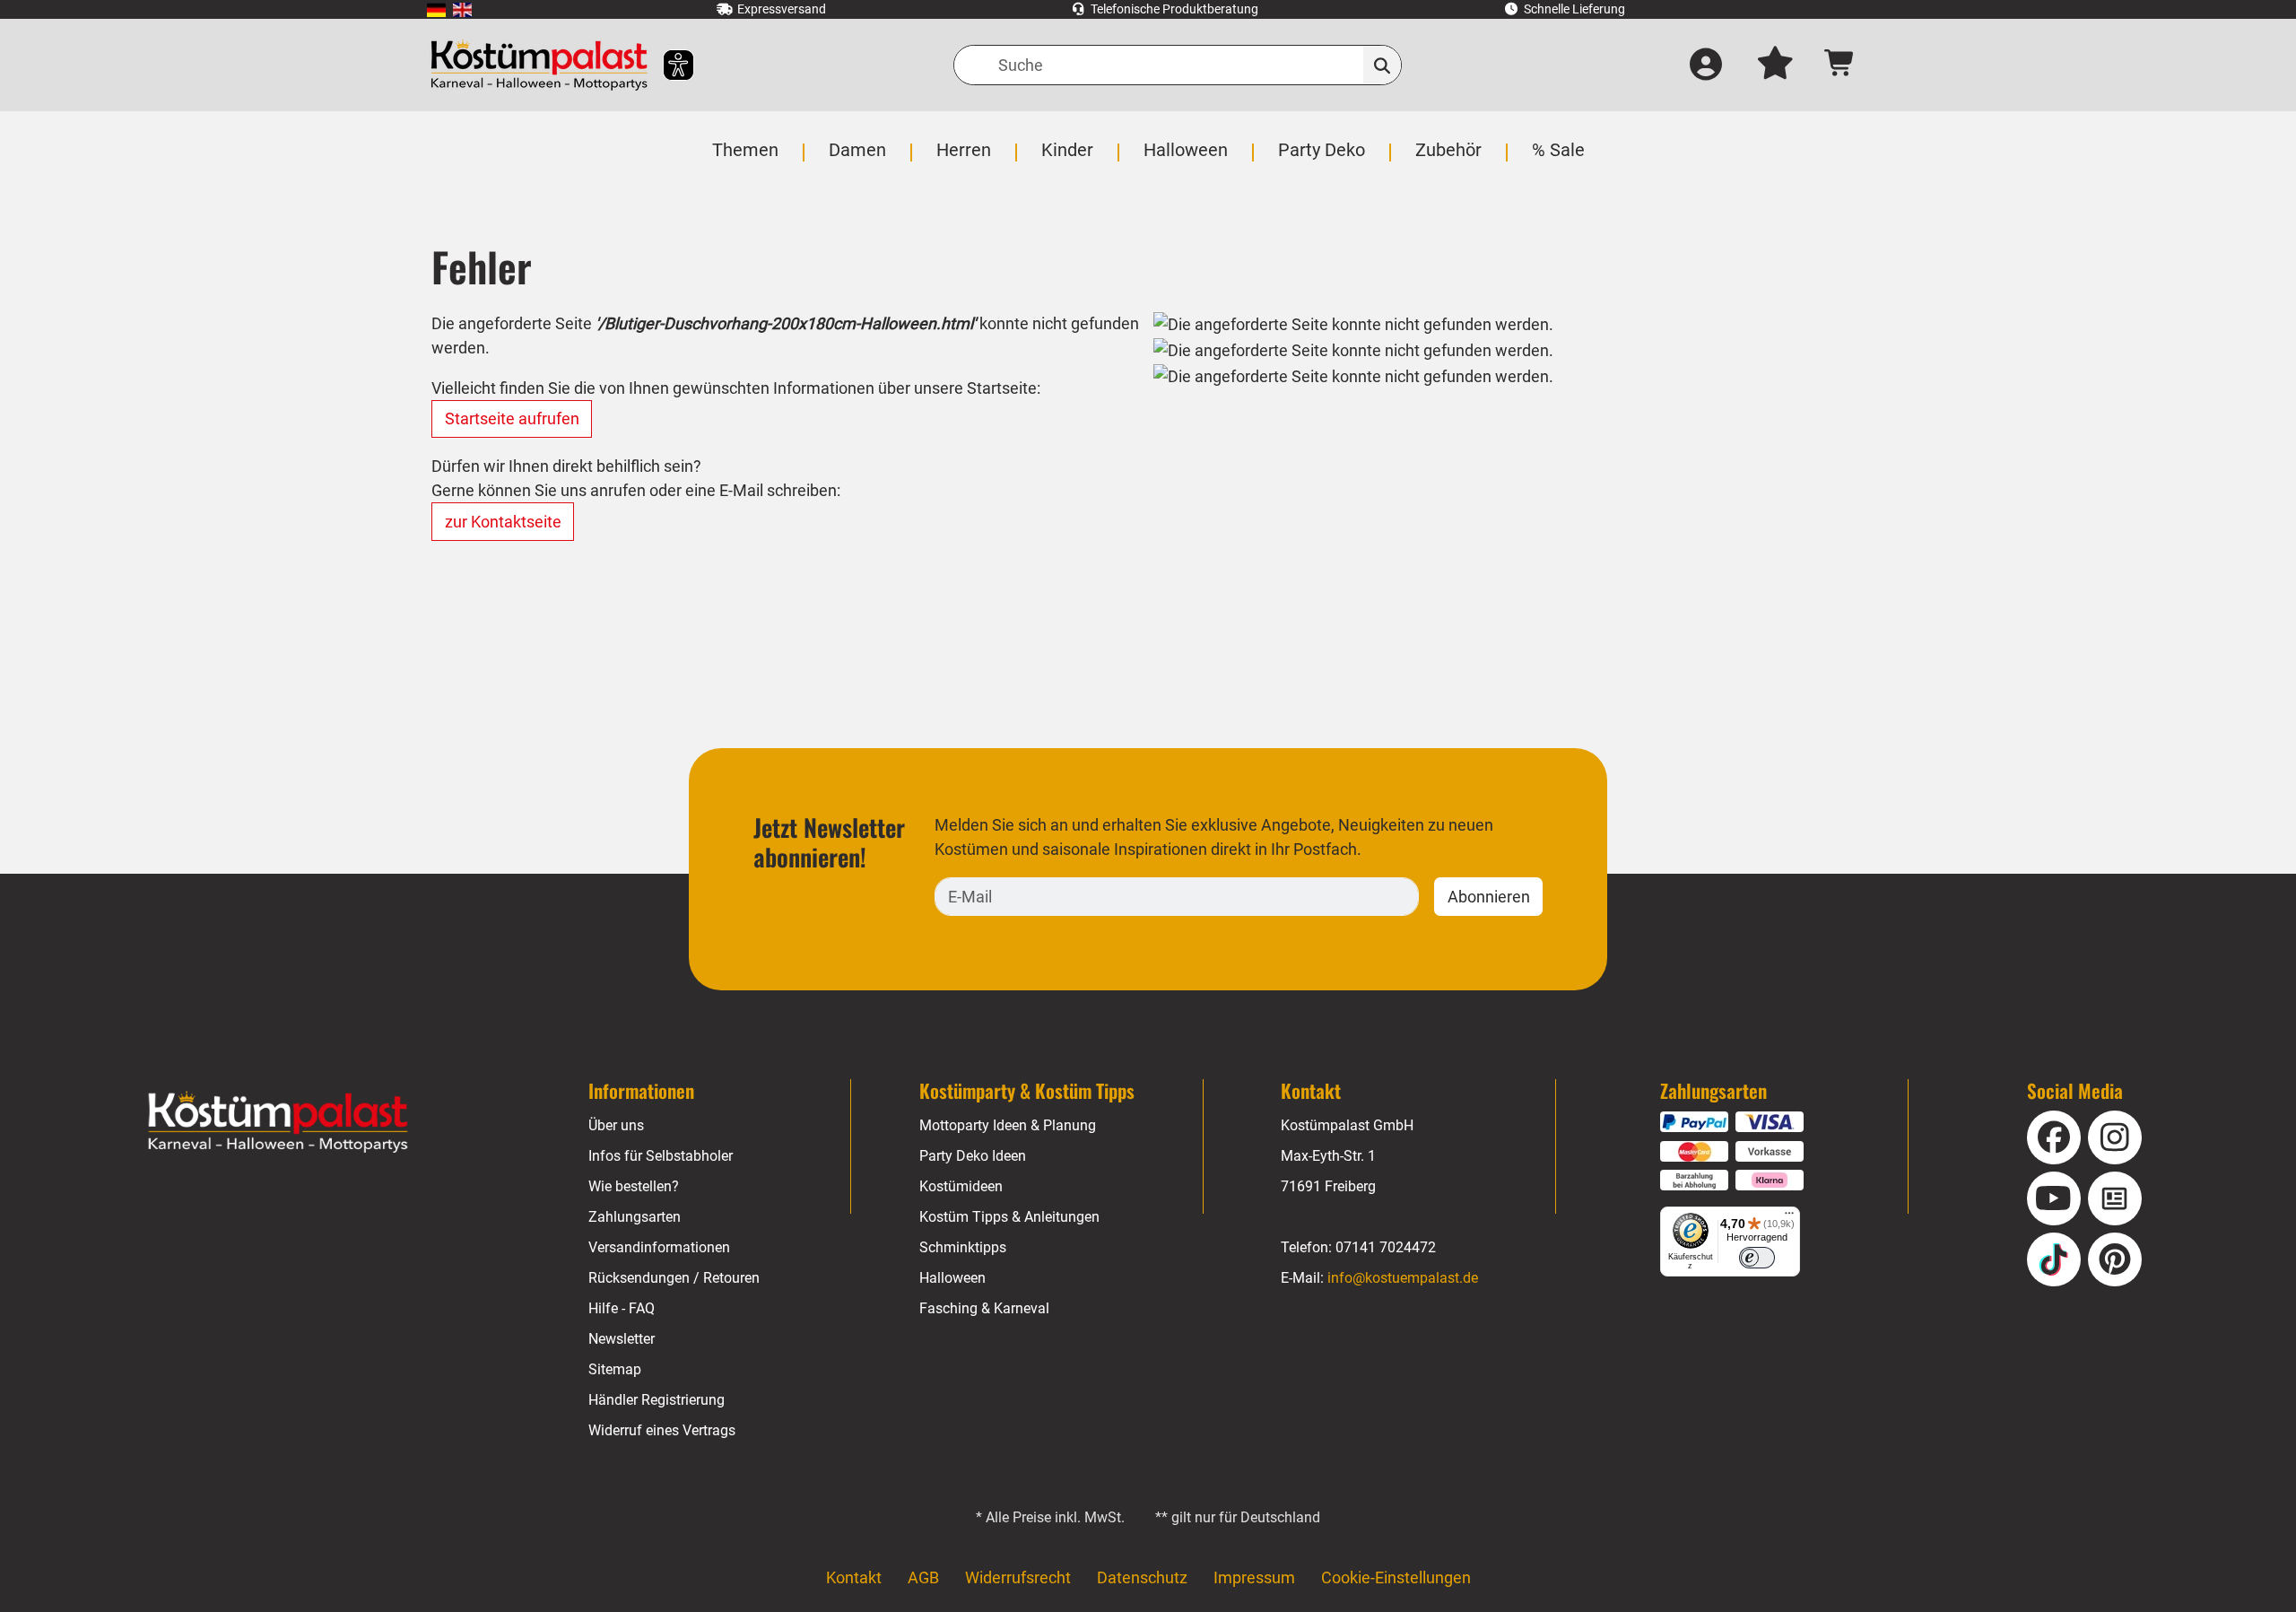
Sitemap (615, 1369)
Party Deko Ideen (973, 1156)
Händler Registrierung (657, 1400)
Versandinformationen (659, 1247)
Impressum (1254, 1577)
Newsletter (622, 1339)
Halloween (952, 1278)
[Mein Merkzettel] (1775, 65)
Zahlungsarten (635, 1217)
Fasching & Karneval (984, 1308)
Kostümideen (961, 1186)
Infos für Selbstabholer (661, 1156)
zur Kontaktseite (503, 522)
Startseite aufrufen (512, 418)
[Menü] (1789, 1217)
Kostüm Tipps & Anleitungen (1009, 1217)
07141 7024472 (1386, 1247)
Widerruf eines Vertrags (662, 1430)
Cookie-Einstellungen (1396, 1577)
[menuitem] (436, 9)
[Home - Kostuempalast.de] (278, 1122)
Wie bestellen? (634, 1186)
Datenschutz (1142, 1577)
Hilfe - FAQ (622, 1308)
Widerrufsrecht (1018, 1577)
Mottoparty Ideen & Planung (1008, 1125)
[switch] (1757, 1258)
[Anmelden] (1706, 65)
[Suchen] (1383, 65)
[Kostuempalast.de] (539, 65)
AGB (923, 1577)
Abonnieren (1489, 897)
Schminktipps (963, 1247)
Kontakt (854, 1577)
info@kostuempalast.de (1403, 1278)
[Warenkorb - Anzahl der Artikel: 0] (1840, 65)
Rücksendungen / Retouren (674, 1278)
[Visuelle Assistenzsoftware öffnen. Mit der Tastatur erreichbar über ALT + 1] (667, 65)
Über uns (616, 1125)
